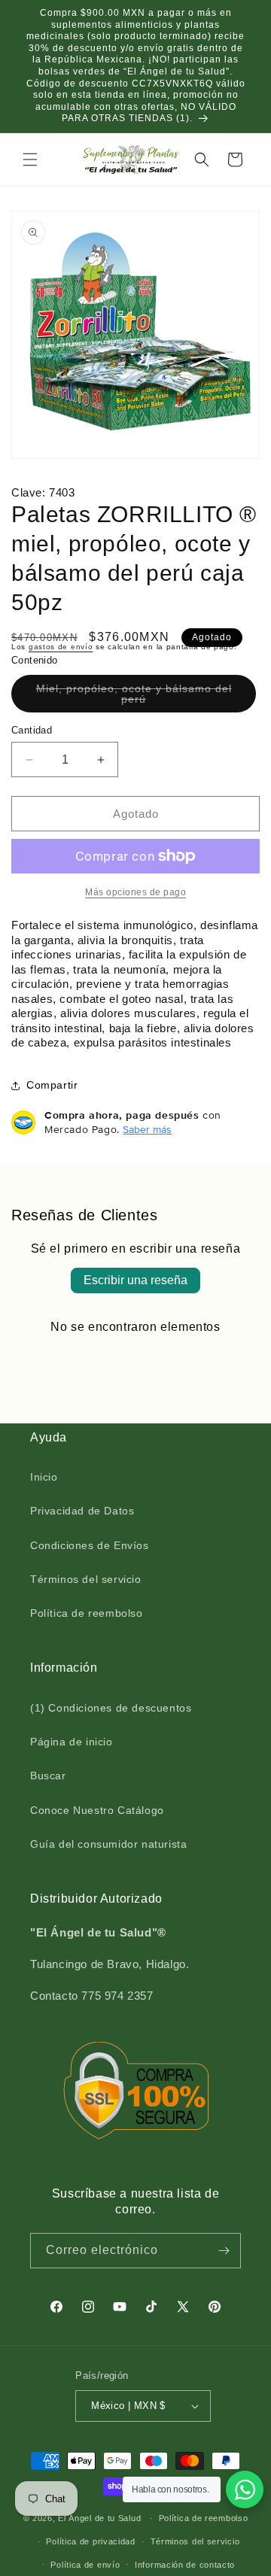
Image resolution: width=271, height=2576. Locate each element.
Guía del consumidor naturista (108, 1844)
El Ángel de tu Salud (99, 2518)
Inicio (44, 1477)
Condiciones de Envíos (90, 1545)
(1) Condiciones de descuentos (111, 1708)
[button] (30, 159)
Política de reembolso (87, 1613)
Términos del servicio (86, 1579)
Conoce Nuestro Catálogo (97, 1810)
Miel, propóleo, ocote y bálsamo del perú (134, 697)
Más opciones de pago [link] (135, 892)
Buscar (48, 1776)
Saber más (147, 1129)
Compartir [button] (52, 1085)
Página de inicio (72, 1742)
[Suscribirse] (224, 2251)
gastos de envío (61, 647)
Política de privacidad (90, 2541)
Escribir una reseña (135, 1280)
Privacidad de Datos (82, 1511)
